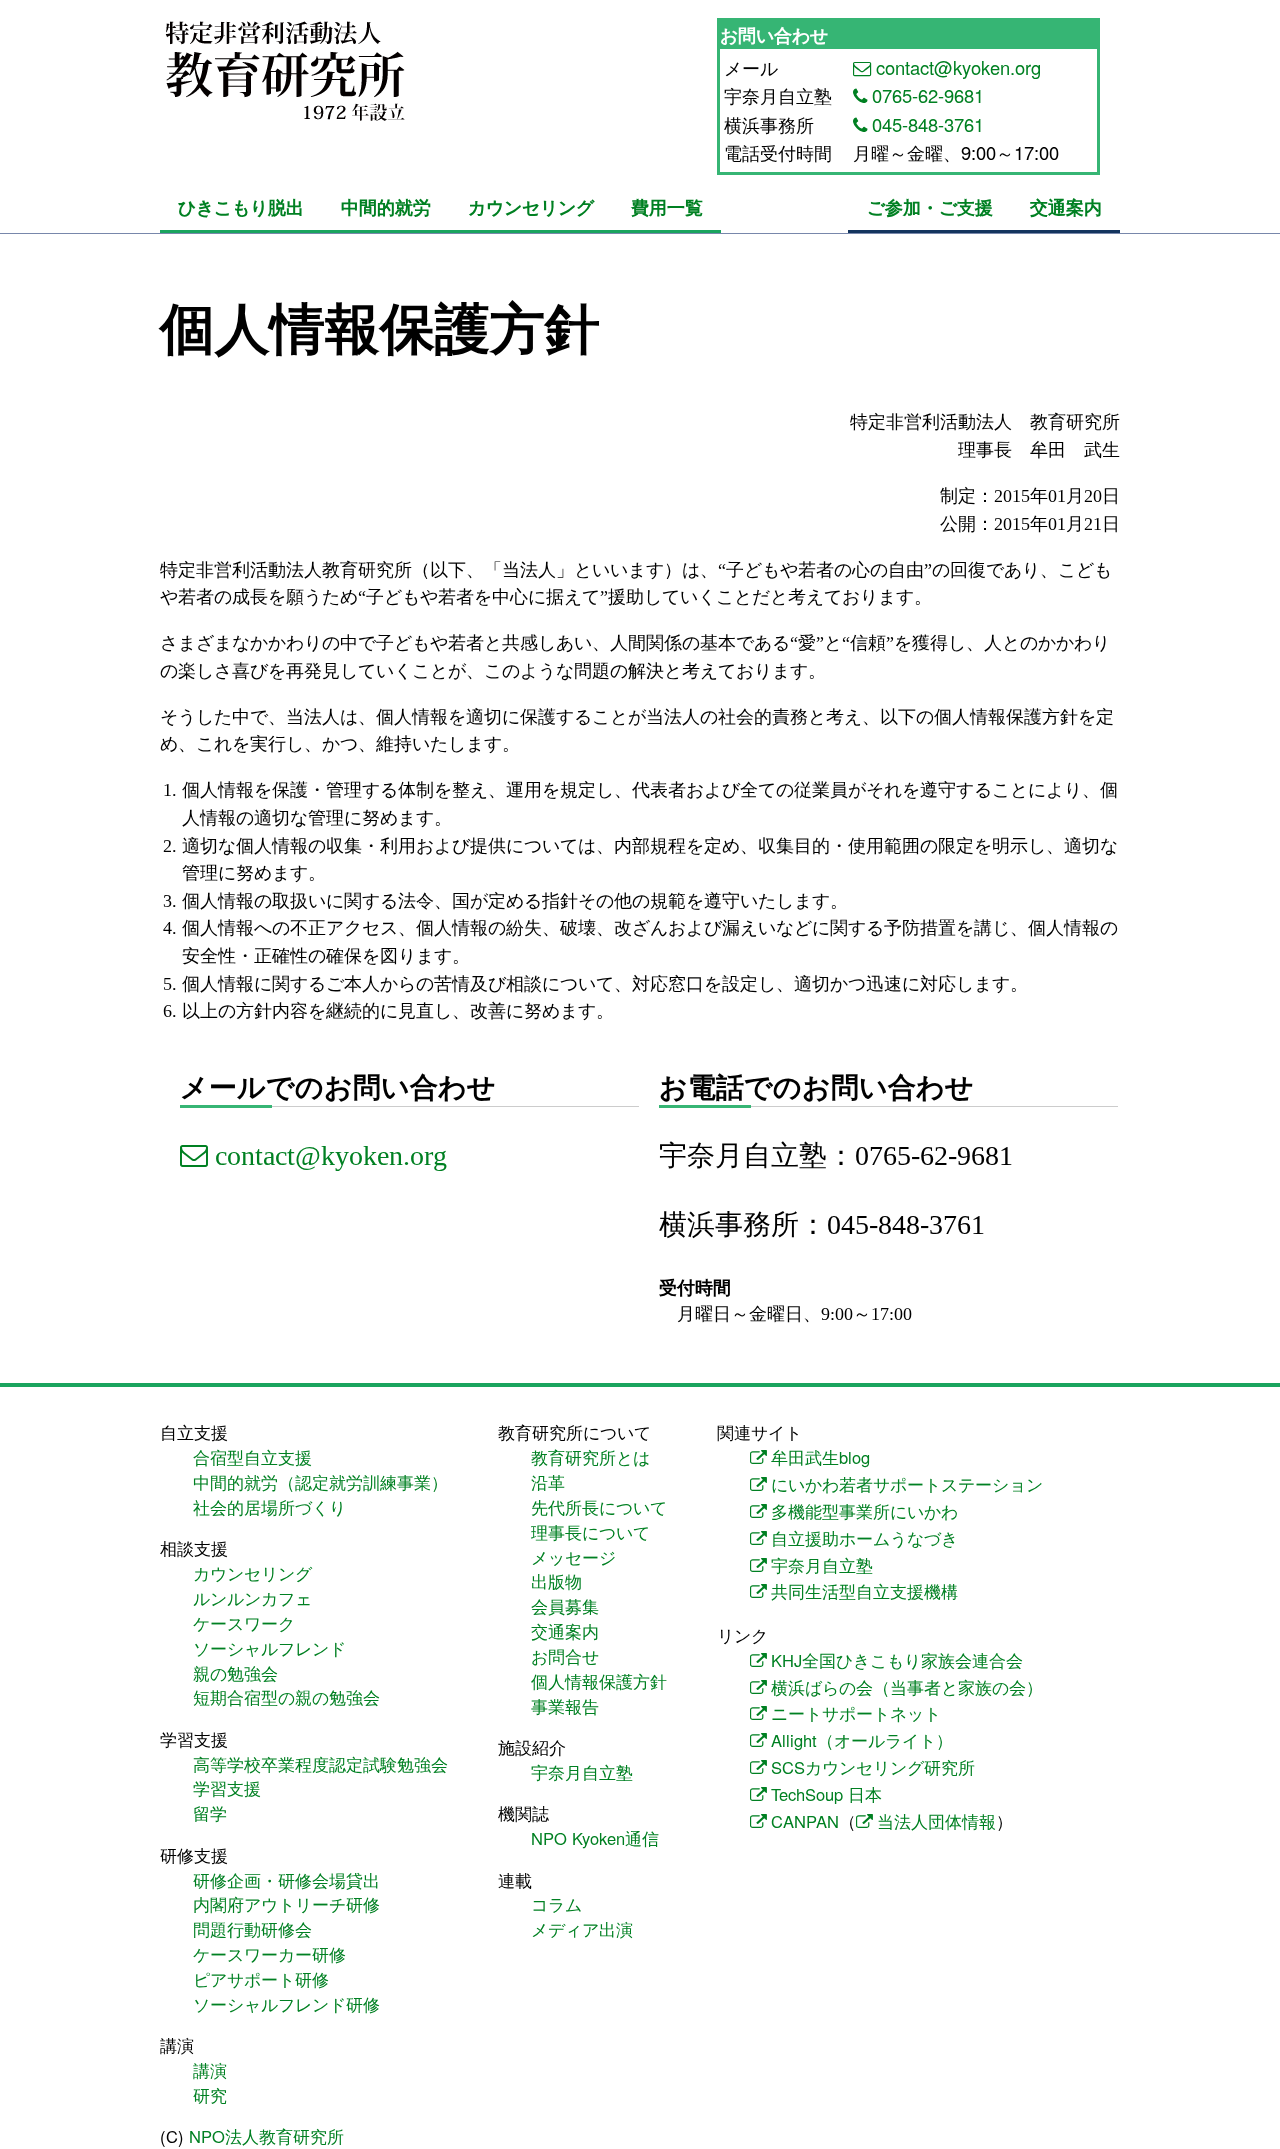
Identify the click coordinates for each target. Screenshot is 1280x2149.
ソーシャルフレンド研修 (286, 2004)
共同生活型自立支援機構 (864, 1591)
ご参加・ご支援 (930, 206)
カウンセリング (531, 206)
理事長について (590, 1532)
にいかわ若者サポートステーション (907, 1484)
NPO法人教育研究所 (266, 2136)
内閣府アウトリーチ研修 (286, 1904)
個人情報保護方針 (599, 1681)
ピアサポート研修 (261, 1979)
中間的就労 (386, 206)
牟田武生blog (820, 1457)
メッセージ (573, 1557)
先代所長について (599, 1507)
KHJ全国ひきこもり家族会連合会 (897, 1660)
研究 (210, 2095)
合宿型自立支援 (252, 1457)
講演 (210, 2070)
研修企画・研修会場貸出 (286, 1880)
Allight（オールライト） (862, 1740)
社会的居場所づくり (269, 1507)
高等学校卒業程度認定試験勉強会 (320, 1764)
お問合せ (565, 1656)
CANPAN (805, 1821)
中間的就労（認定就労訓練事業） (320, 1482)
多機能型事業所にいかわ (864, 1511)
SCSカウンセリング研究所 (873, 1767)
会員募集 (565, 1606)
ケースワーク (244, 1623)
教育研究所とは (590, 1457)
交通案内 (1066, 206)
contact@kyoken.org (958, 67)
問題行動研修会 (252, 1929)
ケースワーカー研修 (269, 1954)
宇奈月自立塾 (582, 1772)
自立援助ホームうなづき (864, 1538)
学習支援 (227, 1788)
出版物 (556, 1581)
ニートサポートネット (856, 1713)
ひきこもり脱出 (241, 206)
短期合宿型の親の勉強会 (286, 1697)
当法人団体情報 (936, 1821)
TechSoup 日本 (826, 1794)
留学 (210, 1813)
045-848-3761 (928, 124)
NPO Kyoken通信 (595, 1838)
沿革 (548, 1482)
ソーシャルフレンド (269, 1648)
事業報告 (565, 1706)
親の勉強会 (235, 1673)
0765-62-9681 (928, 95)
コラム (556, 1904)
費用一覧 (667, 206)
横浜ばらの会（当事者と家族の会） (907, 1687)
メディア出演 (582, 1929)
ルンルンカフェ (252, 1598)
